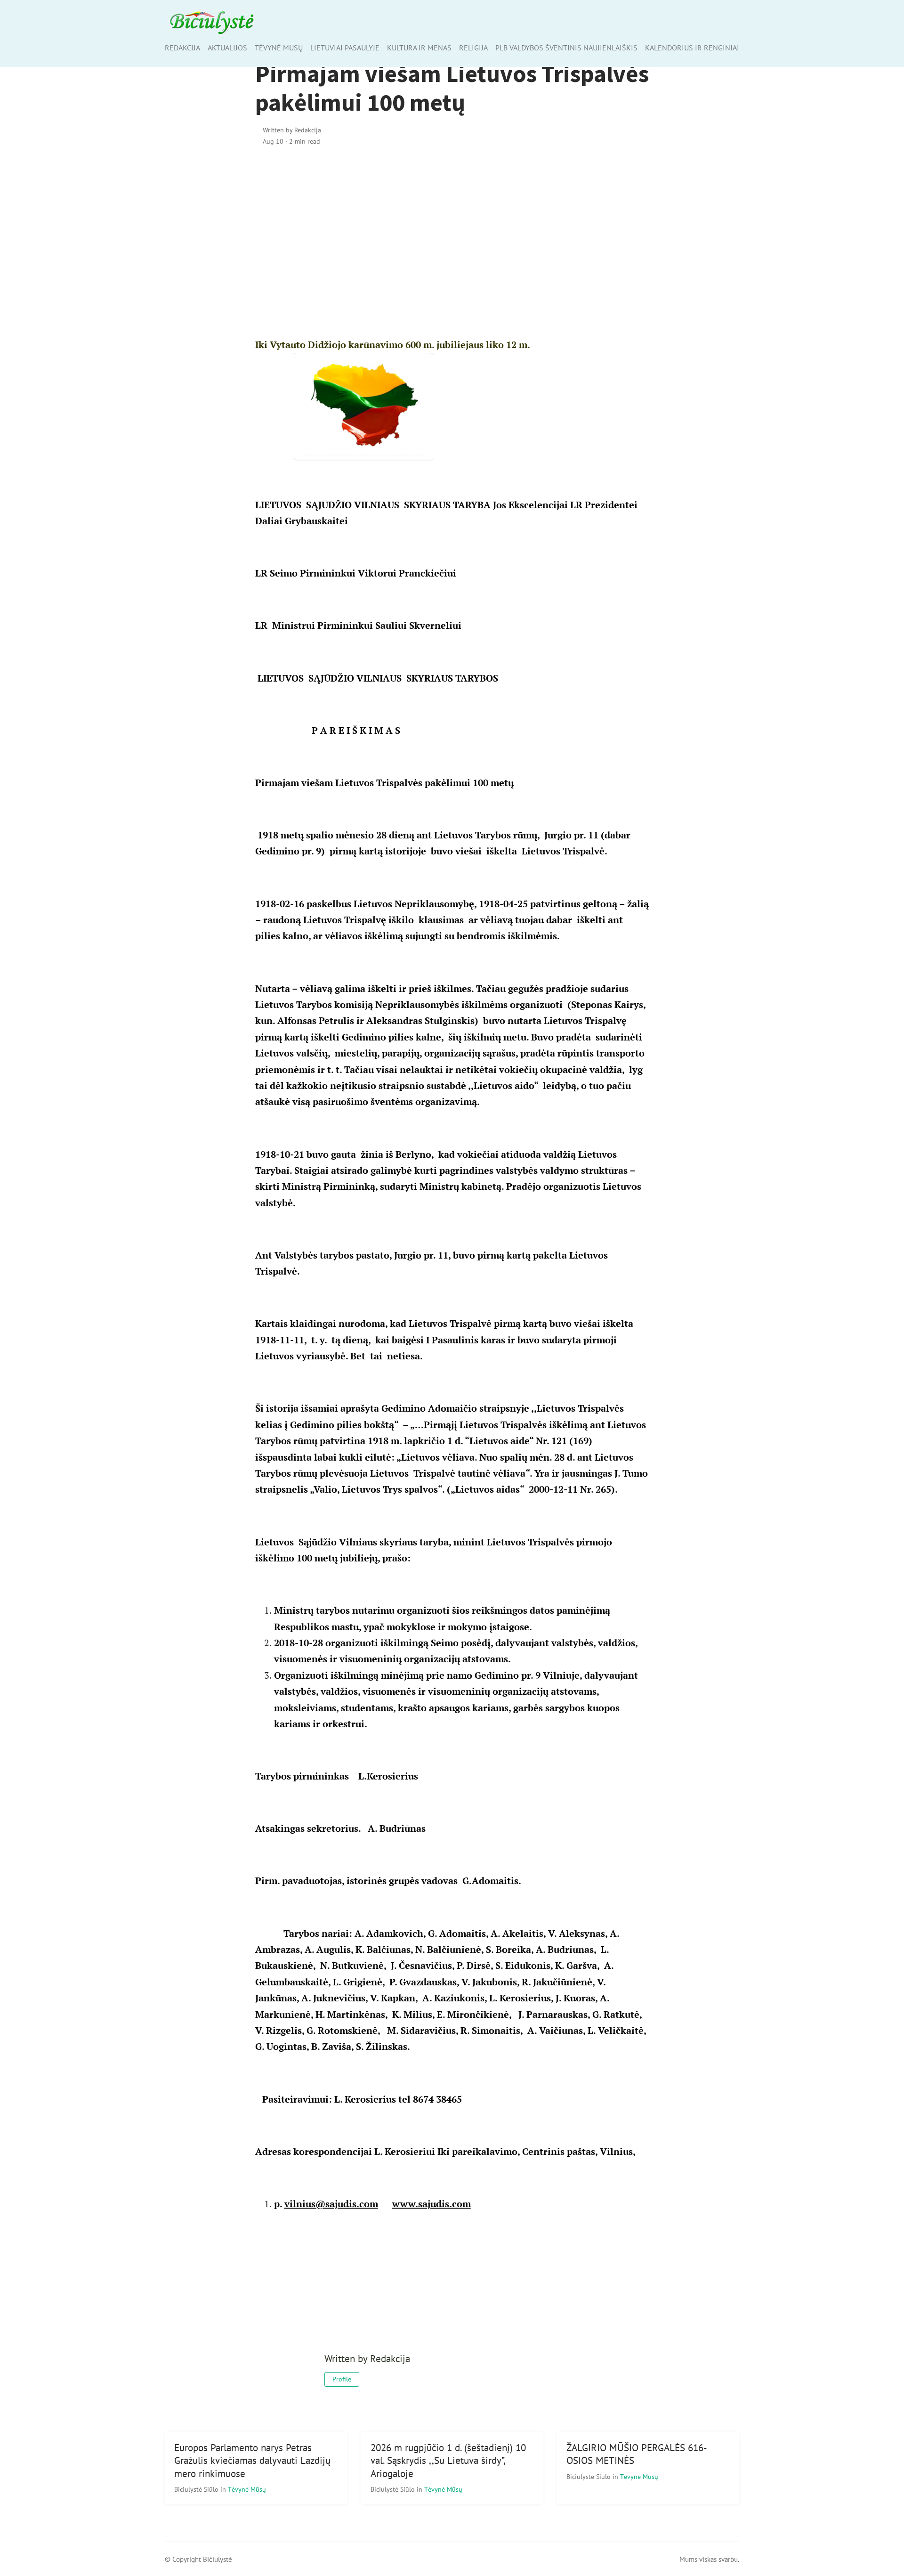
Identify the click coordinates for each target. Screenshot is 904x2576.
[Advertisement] (452, 235)
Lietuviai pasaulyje (345, 48)
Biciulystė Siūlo (197, 2489)
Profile (342, 2379)
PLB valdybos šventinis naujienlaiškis (566, 48)
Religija (473, 48)
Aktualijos (227, 48)
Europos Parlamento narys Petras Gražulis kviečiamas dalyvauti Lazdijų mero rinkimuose (252, 2460)
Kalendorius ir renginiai (692, 48)
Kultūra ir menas (419, 48)
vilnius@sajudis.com (331, 2204)
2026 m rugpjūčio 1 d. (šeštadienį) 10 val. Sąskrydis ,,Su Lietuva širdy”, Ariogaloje (448, 2460)
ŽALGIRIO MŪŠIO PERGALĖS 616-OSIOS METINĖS (637, 2454)
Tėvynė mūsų (279, 48)
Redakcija (182, 48)
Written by (292, 130)
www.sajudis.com (432, 2204)
